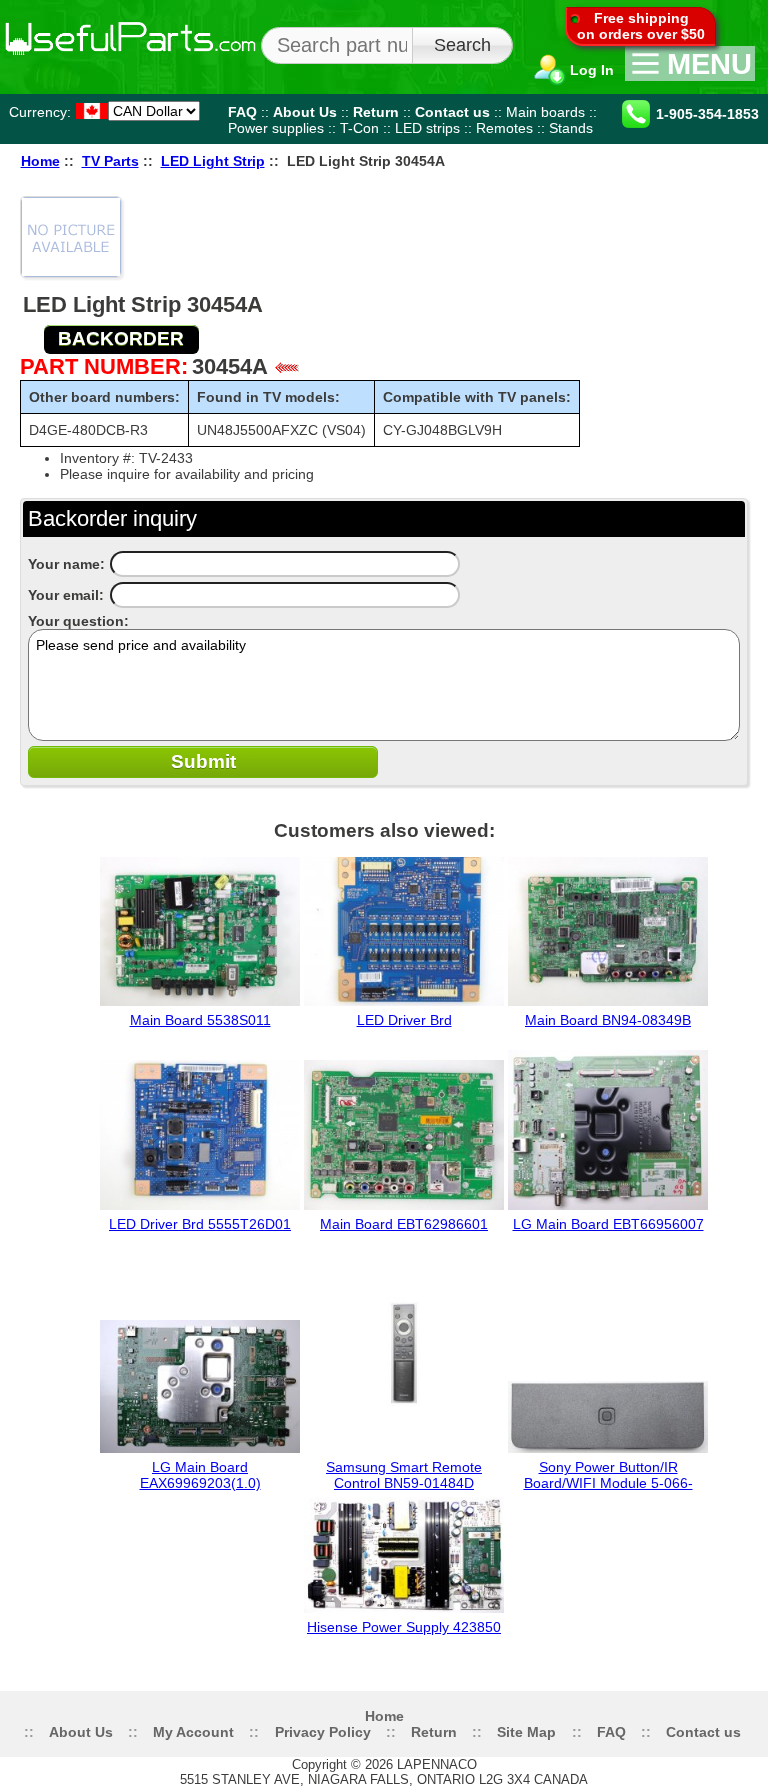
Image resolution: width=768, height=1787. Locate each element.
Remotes (504, 128)
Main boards (545, 112)
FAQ (242, 112)
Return (376, 112)
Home (40, 161)
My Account (193, 1732)
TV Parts (110, 161)
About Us (305, 112)
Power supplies (276, 128)
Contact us (452, 112)
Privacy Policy (323, 1732)
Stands (571, 128)
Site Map (526, 1732)
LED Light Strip (213, 161)
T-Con (359, 128)
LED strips (427, 128)
